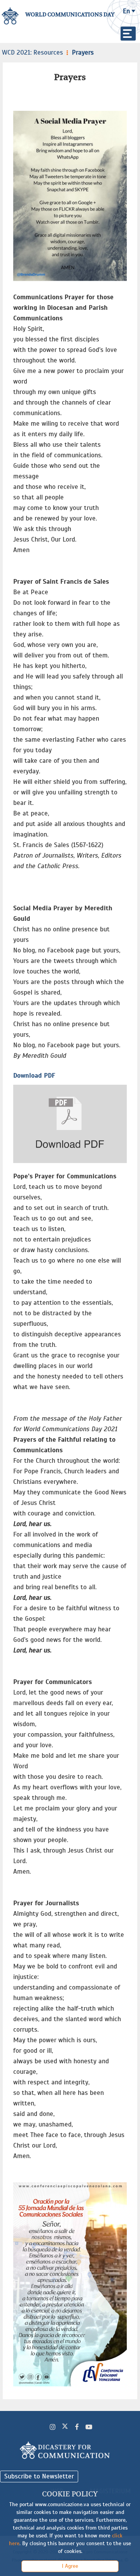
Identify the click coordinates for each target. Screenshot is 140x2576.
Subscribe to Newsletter (39, 2476)
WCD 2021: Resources (32, 52)
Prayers (83, 52)
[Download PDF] (70, 1124)
